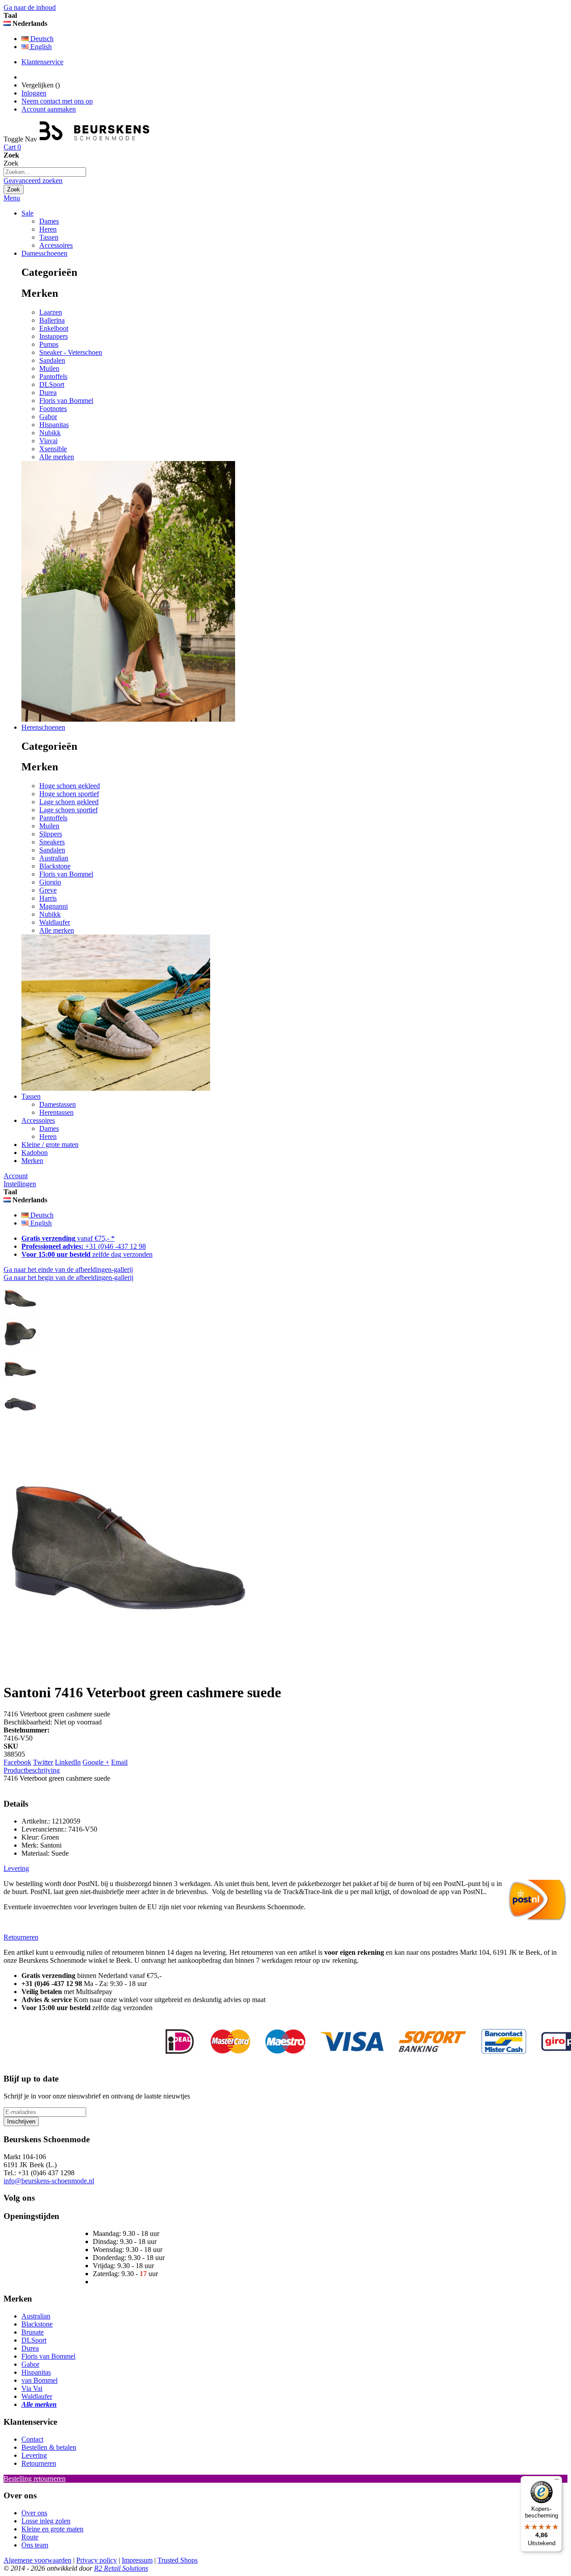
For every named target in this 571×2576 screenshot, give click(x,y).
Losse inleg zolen (46, 2521)
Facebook (17, 1762)
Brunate (33, 2332)
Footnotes (53, 409)
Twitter (43, 1762)
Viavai (48, 441)
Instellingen (20, 1184)
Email (119, 1762)
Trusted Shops (178, 2560)
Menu (12, 198)
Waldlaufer (55, 922)
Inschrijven (21, 2121)
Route (30, 2537)
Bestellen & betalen (49, 2447)
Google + (96, 1762)
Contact (32, 2439)
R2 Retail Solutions (121, 2568)
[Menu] (557, 2481)
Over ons (34, 2513)
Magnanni (54, 906)
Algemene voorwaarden (37, 2560)
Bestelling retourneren (35, 2478)
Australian (54, 858)
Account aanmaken (49, 109)
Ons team (35, 2545)
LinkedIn (68, 1762)
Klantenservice (42, 62)
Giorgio (50, 882)
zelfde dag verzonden (87, 1254)
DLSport (52, 384)
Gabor (48, 417)
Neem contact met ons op (57, 101)
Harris (48, 898)
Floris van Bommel (66, 401)
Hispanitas (54, 425)
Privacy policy (97, 2560)
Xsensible (53, 449)
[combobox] (45, 172)
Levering (34, 2455)
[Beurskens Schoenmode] (95, 139)
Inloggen (34, 93)
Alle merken (57, 457)
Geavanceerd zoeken (33, 181)
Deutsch (41, 39)
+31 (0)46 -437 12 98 (84, 1246)
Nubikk (50, 433)
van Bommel (39, 2380)
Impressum (137, 2560)
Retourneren (39, 2463)
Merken (32, 1161)
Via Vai (32, 2388)
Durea (48, 393)
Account (16, 1176)
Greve (48, 890)
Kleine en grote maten (52, 2529)
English (40, 47)
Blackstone (55, 866)
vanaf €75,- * (68, 1238)
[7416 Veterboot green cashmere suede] (20, 1313)
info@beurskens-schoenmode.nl (49, 2181)
